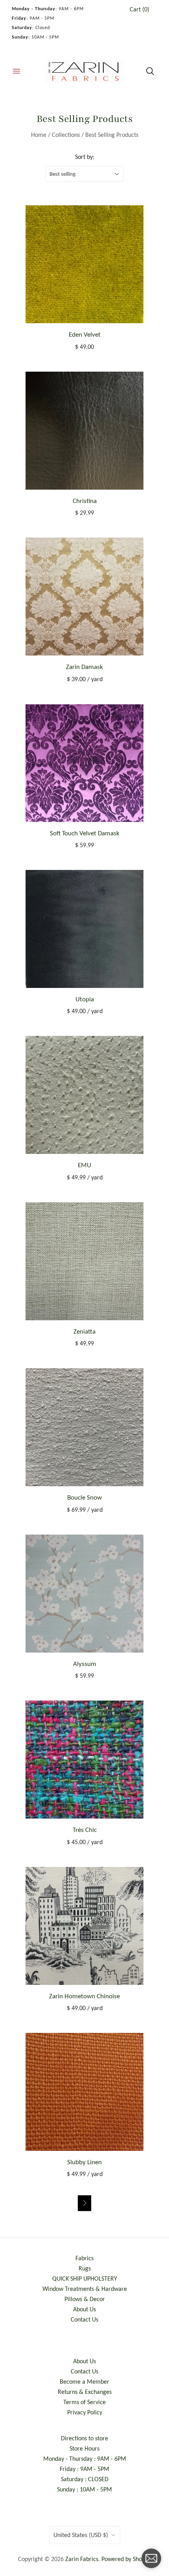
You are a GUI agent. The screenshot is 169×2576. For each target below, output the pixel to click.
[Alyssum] (84, 1594)
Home (39, 135)
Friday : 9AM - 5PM (84, 2469)
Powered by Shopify (126, 2559)
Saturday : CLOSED (85, 2479)
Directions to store (84, 2438)
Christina (85, 501)
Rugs (85, 2268)
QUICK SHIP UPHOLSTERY (85, 2278)
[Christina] (84, 431)
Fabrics (84, 2258)
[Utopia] (84, 929)
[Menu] (17, 71)
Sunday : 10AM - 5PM (84, 2489)
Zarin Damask (84, 667)
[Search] (150, 71)
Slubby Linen (84, 2162)
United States (81, 2535)
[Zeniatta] (84, 1261)
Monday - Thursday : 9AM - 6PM (85, 2459)
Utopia (85, 999)
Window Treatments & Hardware (85, 2289)
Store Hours (84, 2448)
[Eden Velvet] (84, 264)
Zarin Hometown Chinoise (84, 1996)
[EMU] (84, 1095)
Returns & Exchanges (85, 2392)
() (140, 9)
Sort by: (85, 157)
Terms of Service (84, 2402)
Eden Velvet (85, 334)
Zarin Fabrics (82, 2559)
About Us (84, 2309)
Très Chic (85, 1830)
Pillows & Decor (85, 2299)
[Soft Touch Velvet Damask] (84, 763)
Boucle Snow (84, 1497)
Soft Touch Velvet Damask (85, 833)
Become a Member (84, 2382)
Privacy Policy (85, 2412)
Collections (66, 135)
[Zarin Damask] (84, 597)
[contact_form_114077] (151, 2558)
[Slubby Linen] (84, 2092)
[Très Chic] (84, 1760)
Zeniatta (84, 1331)
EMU (84, 1165)
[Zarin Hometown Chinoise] (84, 1926)
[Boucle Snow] (84, 1427)
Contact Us (84, 2319)
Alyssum (85, 1664)
